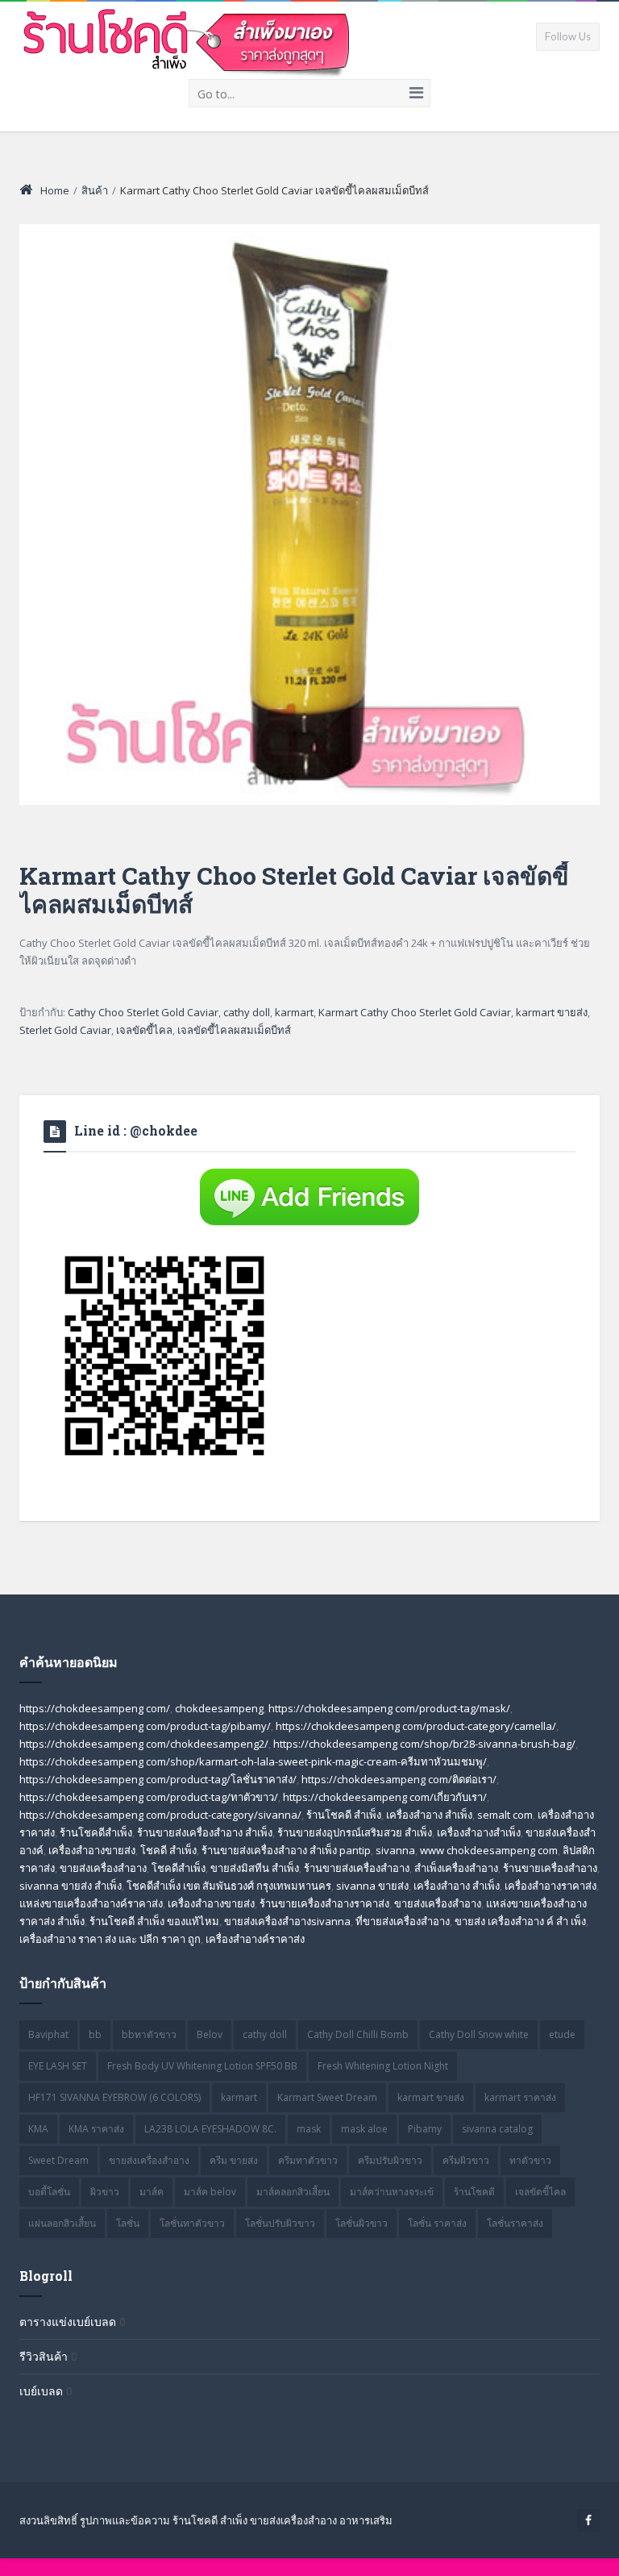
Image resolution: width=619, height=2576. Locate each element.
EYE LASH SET (58, 2066)
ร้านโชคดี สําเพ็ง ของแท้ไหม (154, 1921)
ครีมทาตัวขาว (308, 2160)
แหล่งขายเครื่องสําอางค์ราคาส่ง (91, 1903)
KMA (38, 2129)
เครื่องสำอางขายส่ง (92, 1850)
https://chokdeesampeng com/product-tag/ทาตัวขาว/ (149, 1797)
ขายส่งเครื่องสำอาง (103, 1868)
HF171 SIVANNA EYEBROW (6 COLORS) (114, 2097)
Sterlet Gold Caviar (65, 1030)
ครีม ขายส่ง (234, 2160)
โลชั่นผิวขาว (361, 2223)
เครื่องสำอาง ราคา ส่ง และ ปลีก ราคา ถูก (110, 1939)
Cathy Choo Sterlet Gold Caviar (143, 1012)
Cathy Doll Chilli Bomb (358, 2034)
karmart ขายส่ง (552, 1012)
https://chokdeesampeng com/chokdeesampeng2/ (144, 1744)
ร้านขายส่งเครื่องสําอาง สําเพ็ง (205, 1832)
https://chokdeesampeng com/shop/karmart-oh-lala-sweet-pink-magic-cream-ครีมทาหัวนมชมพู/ (253, 1761)
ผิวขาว (105, 2192)
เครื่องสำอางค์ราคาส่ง (255, 1939)
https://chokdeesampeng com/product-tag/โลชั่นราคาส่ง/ (158, 1779)
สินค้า (95, 190)
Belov (210, 2034)
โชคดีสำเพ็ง (179, 1868)
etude (562, 2034)
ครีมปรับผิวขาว (390, 2160)
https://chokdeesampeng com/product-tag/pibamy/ (145, 1726)
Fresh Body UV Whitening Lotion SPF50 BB (202, 2066)
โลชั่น (128, 2223)
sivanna (395, 1850)
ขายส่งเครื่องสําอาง (438, 1903)
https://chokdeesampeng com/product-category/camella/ (416, 1726)
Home (55, 190)
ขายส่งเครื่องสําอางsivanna (287, 1921)
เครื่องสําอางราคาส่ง (550, 1886)
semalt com (505, 1815)
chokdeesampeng (219, 1708)
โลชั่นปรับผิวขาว (280, 2223)
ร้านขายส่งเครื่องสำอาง (357, 1868)
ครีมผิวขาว (466, 2160)
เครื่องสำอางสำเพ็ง (479, 1832)
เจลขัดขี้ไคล (144, 1030)
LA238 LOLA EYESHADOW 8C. (210, 2129)
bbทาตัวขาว (149, 2034)
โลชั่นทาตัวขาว (192, 2223)
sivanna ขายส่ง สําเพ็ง (71, 1886)
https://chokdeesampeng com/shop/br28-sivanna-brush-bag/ (424, 1744)
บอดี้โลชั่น (49, 2192)
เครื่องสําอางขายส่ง (211, 1903)
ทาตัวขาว (530, 2160)
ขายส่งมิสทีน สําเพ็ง (255, 1868)
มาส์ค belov (210, 2192)
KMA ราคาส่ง (96, 2129)
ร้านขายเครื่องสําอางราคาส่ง (324, 1903)
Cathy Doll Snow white (479, 2034)
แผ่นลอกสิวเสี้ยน (62, 2223)
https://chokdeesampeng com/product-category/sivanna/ (160, 1815)
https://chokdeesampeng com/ (95, 1708)
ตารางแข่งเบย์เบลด (68, 2322)
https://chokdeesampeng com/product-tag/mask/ (389, 1708)
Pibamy (425, 2129)
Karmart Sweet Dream (327, 2097)
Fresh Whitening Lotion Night (383, 2066)
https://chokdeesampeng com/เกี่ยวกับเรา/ (385, 1797)
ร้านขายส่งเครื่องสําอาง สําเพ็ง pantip (286, 1850)
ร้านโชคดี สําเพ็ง (344, 1815)
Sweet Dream (58, 2160)
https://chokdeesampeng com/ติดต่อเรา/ (399, 1779)
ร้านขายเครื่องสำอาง (550, 1868)
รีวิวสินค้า (44, 2356)
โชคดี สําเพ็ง (168, 1850)
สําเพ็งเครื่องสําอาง (456, 1868)
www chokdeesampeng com (489, 1850)
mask (309, 2129)
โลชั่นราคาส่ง (515, 2223)
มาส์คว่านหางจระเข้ (392, 2192)
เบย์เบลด (41, 2391)
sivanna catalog (497, 2129)
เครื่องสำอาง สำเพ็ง (429, 1815)
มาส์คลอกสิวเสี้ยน (293, 2192)
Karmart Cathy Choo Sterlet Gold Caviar (415, 1012)
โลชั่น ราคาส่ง (437, 2223)
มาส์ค (152, 2192)
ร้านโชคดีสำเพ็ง (96, 1832)
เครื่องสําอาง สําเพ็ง (457, 1886)
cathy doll (247, 1012)
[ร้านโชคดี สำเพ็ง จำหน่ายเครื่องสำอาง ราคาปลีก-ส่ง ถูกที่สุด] (187, 40)
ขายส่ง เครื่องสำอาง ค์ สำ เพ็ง (520, 1921)
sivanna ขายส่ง (372, 1886)
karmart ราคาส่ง (520, 2097)
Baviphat (48, 2034)
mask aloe (364, 2129)
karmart (294, 1012)
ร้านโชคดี (474, 2192)
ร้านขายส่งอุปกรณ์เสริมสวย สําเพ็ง (355, 1832)
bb (95, 2034)
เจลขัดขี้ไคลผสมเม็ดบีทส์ (234, 1030)
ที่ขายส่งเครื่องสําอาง (403, 1921)
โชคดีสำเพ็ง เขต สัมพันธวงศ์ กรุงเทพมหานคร (229, 1886)
